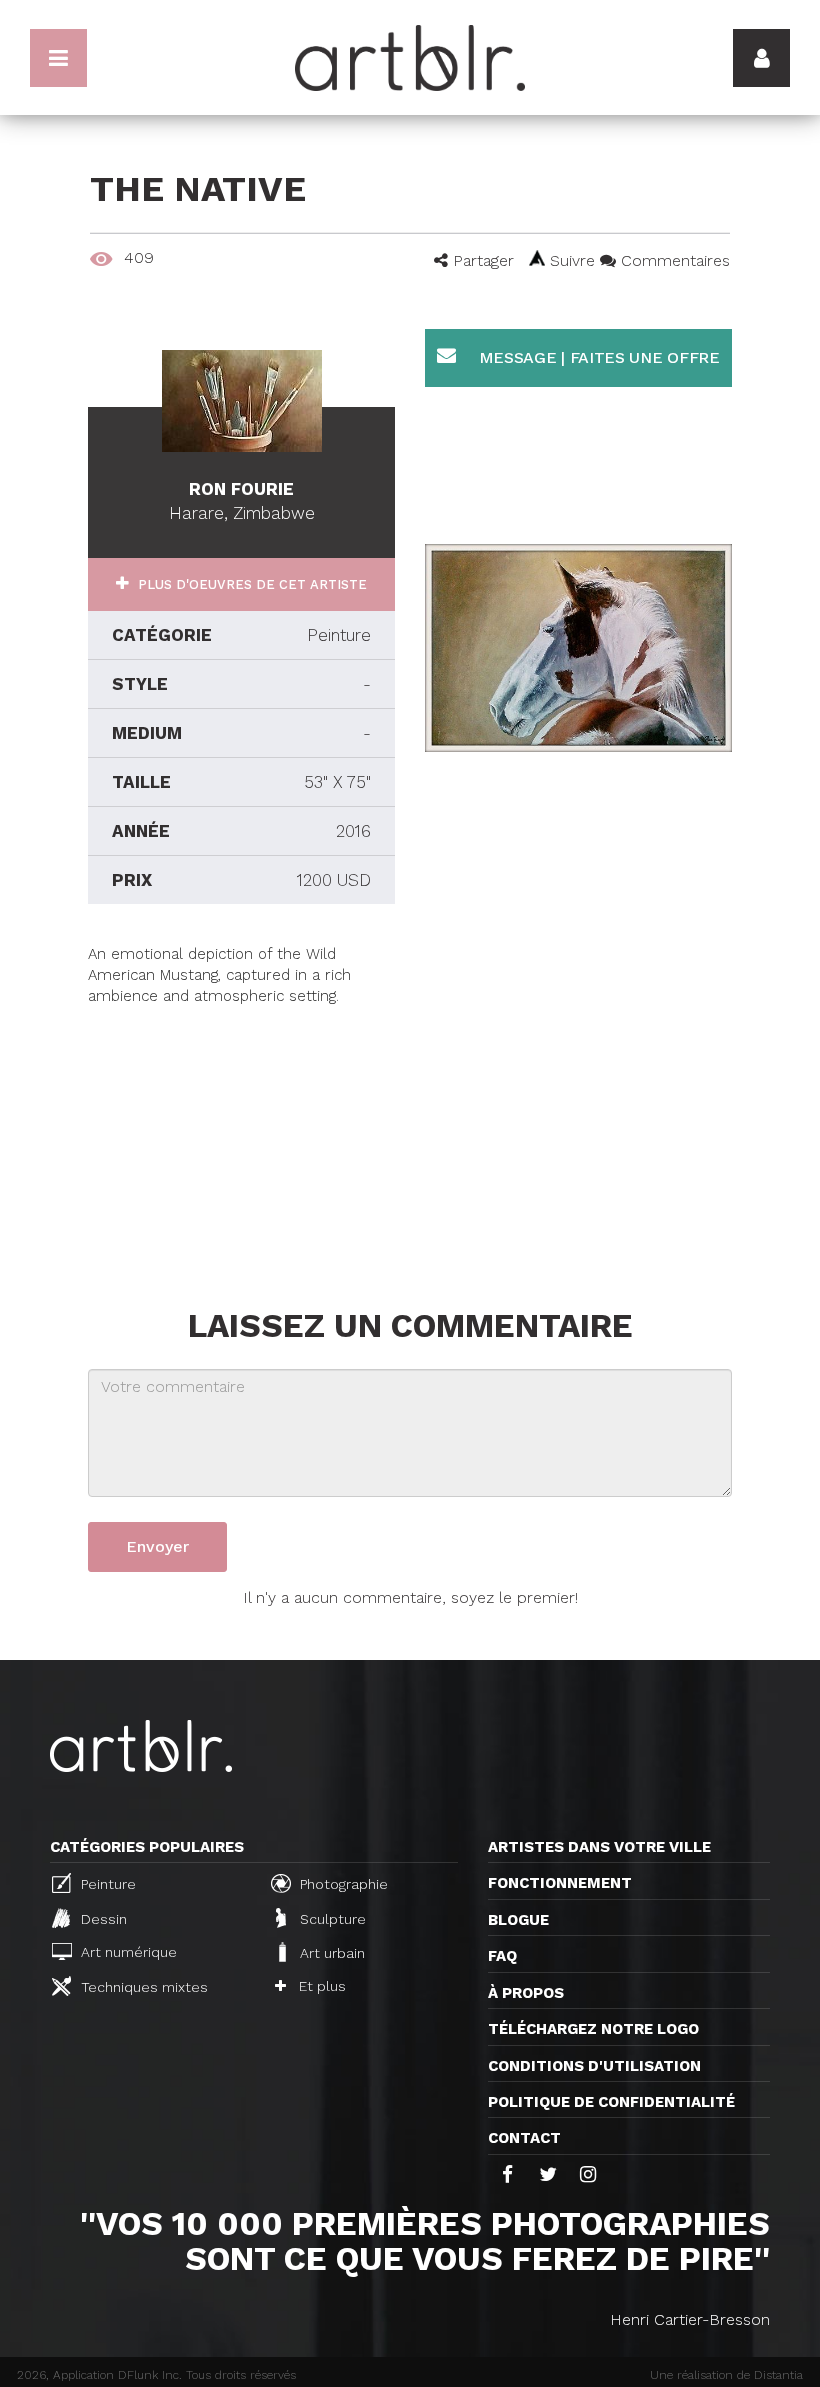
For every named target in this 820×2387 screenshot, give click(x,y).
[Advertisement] (241, 1133)
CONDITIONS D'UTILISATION (594, 2066)
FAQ (502, 1956)
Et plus (320, 1986)
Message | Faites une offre (597, 357)
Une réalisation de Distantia (726, 2375)
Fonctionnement (560, 1883)
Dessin (102, 1919)
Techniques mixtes (142, 1987)
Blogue (518, 1920)
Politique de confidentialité (611, 2102)
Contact (524, 2138)
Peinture (106, 1885)
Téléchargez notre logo (593, 2029)
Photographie (342, 1885)
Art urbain (330, 1953)
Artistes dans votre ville (599, 1847)
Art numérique (127, 1952)
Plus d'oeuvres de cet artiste (250, 584)
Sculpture (331, 1919)
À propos (526, 1993)
